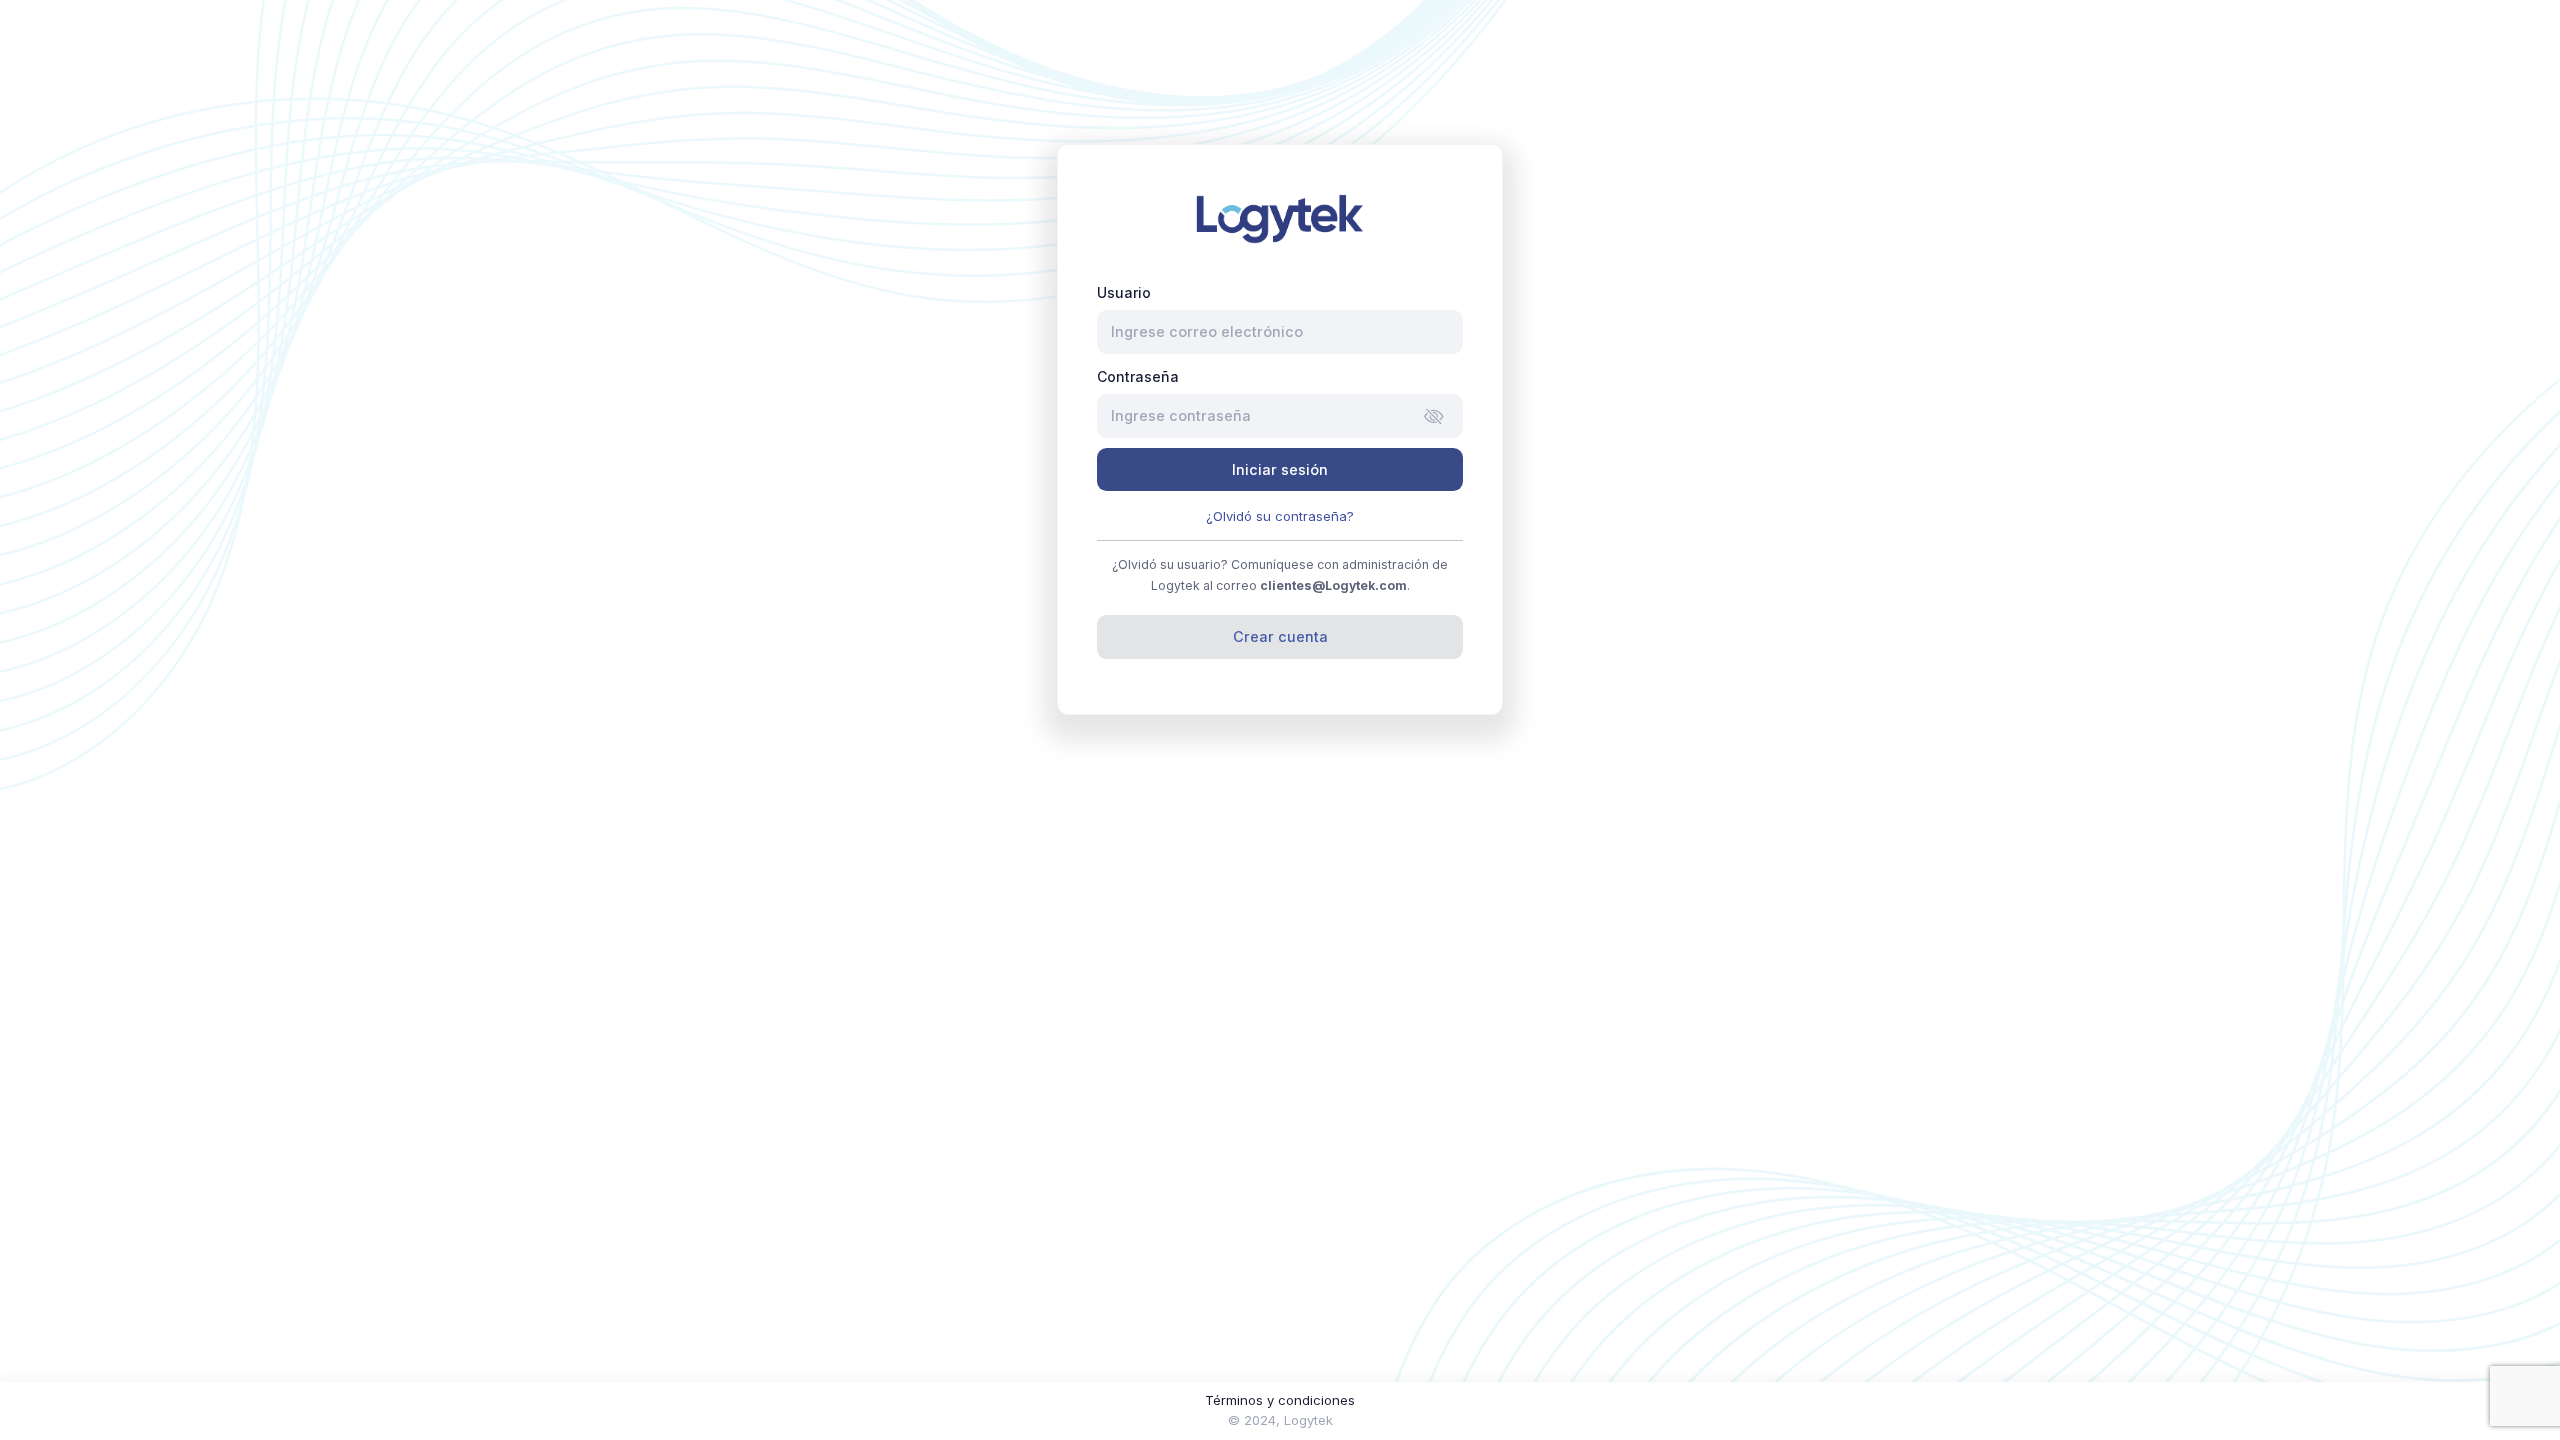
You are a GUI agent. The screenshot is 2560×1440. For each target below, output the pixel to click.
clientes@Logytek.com (1333, 585)
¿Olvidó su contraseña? (1280, 516)
